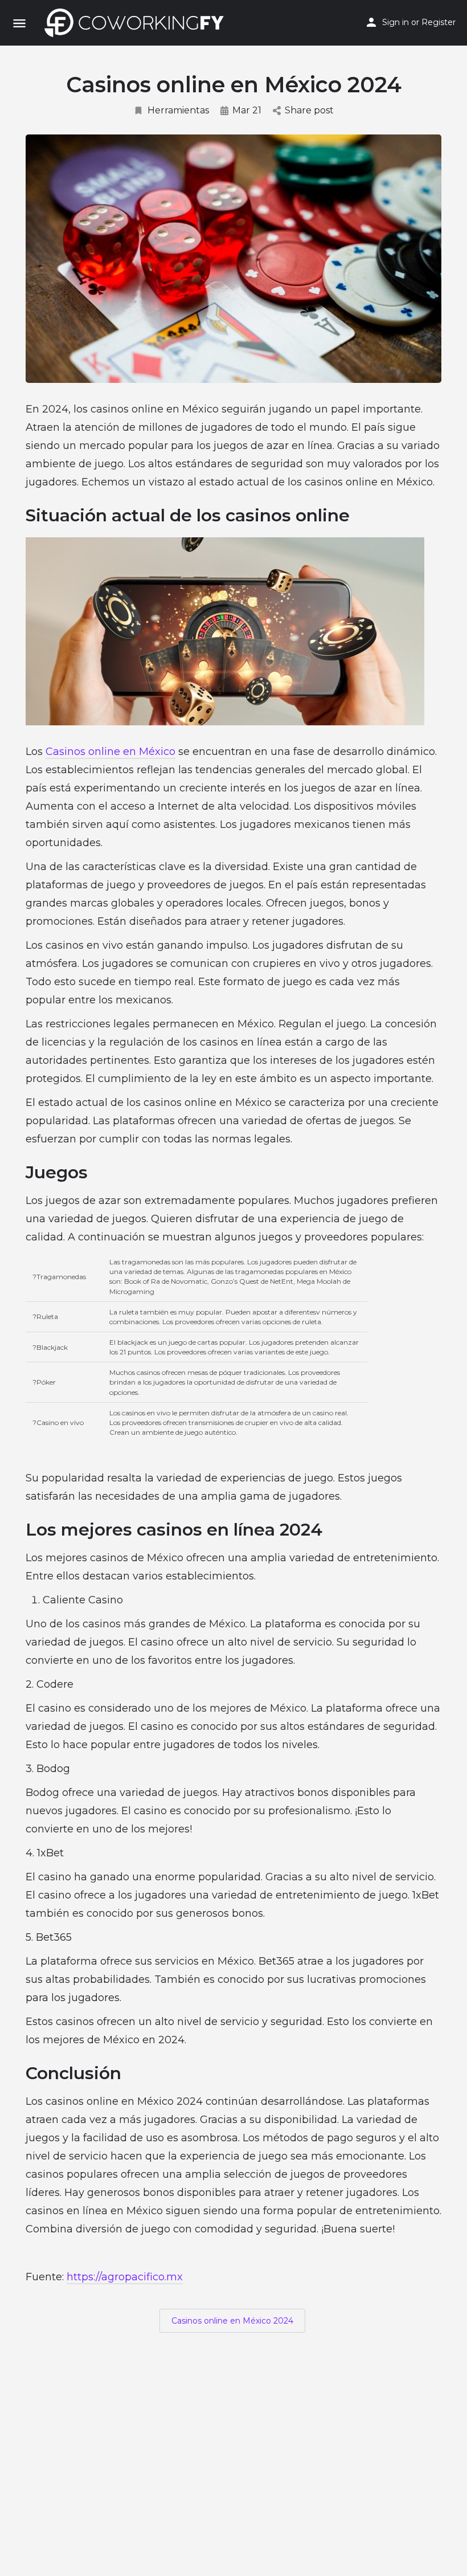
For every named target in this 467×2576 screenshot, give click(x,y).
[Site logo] (137, 23)
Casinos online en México (110, 752)
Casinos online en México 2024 (232, 2321)
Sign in (396, 22)
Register (439, 22)
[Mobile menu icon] (19, 23)
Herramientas (178, 110)
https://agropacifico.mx (125, 2277)
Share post (309, 110)
